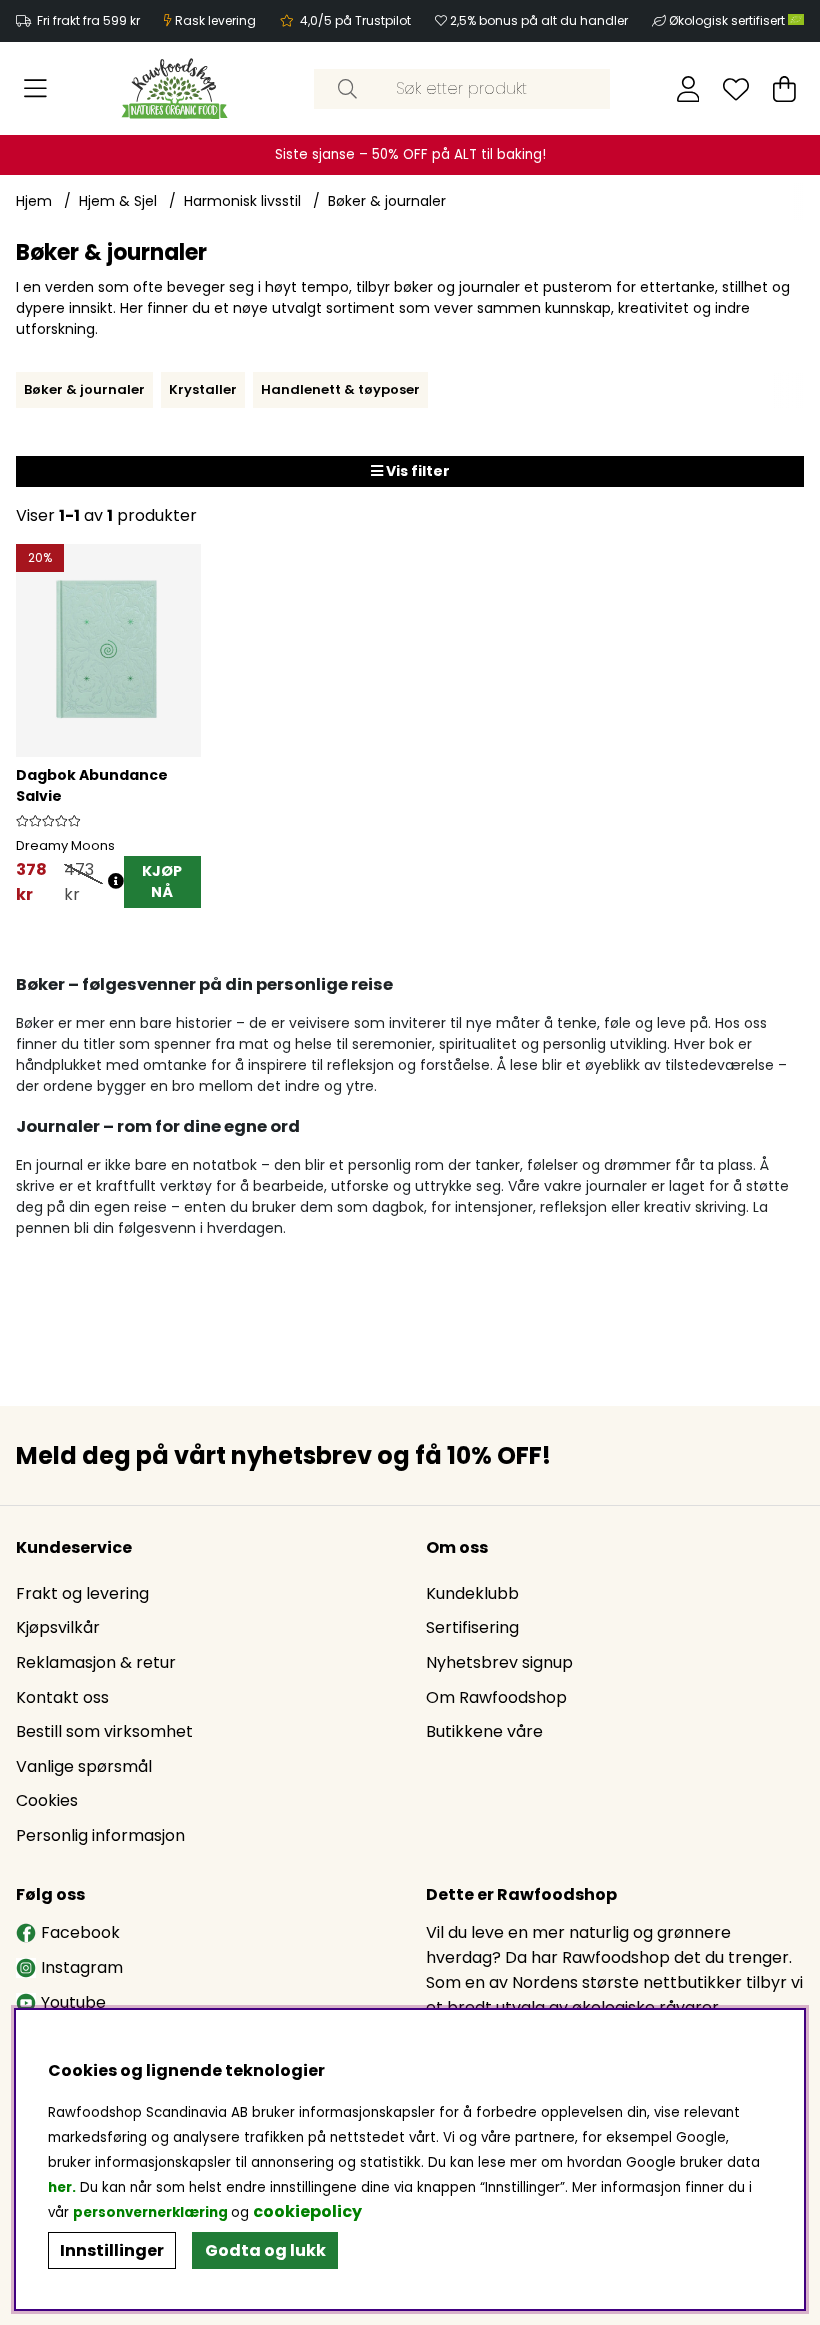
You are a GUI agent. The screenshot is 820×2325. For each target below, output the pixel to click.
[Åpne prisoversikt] (116, 882)
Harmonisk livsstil (242, 201)
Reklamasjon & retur (96, 1662)
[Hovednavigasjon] (35, 89)
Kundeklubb (472, 1593)
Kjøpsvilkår (58, 1627)
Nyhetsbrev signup (499, 1662)
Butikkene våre (484, 1731)
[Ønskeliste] (736, 89)
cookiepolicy (307, 2211)
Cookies (47, 1800)
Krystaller (203, 389)
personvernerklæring (150, 2212)
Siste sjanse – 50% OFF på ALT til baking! (410, 154)
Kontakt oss (62, 1697)
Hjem (34, 201)
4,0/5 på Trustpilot (355, 20)
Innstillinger (112, 2250)
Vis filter (416, 471)
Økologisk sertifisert (728, 20)
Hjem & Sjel (118, 201)
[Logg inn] (688, 89)
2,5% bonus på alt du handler (539, 20)
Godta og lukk (265, 2250)
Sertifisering (472, 1627)
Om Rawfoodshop (496, 1697)
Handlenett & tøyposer (340, 389)
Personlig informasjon (100, 1835)
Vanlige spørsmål (84, 1766)
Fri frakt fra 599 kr (88, 20)
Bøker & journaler (387, 201)
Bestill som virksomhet (104, 1731)
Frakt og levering (82, 1593)
